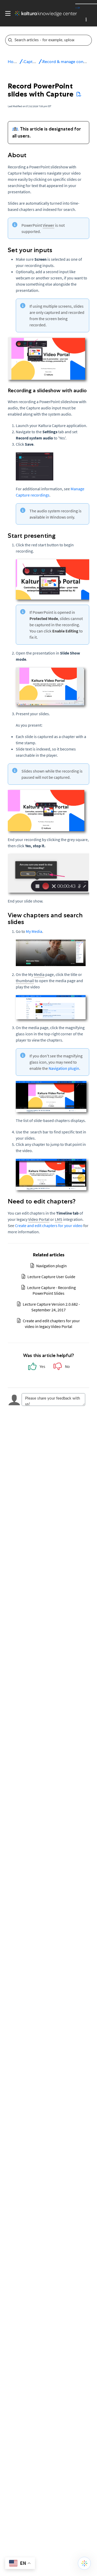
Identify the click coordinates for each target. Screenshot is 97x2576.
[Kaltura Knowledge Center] (44, 13)
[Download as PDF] (79, 94)
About (17, 155)
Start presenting (32, 536)
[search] (45, 40)
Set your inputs (30, 250)
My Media (34, 931)
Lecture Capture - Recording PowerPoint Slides (51, 1290)
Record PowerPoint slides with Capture (41, 90)
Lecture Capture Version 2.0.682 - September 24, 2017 (51, 1307)
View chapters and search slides (45, 919)
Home (14, 62)
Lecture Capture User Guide (51, 1277)
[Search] (88, 40)
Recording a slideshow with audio (47, 390)
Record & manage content (67, 62)
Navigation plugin (64, 1068)
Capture (31, 62)
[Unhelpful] (61, 1368)
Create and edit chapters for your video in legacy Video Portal (51, 1324)
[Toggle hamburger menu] (7, 13)
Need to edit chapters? (42, 1201)
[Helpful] (36, 1368)
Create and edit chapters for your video (49, 1225)
